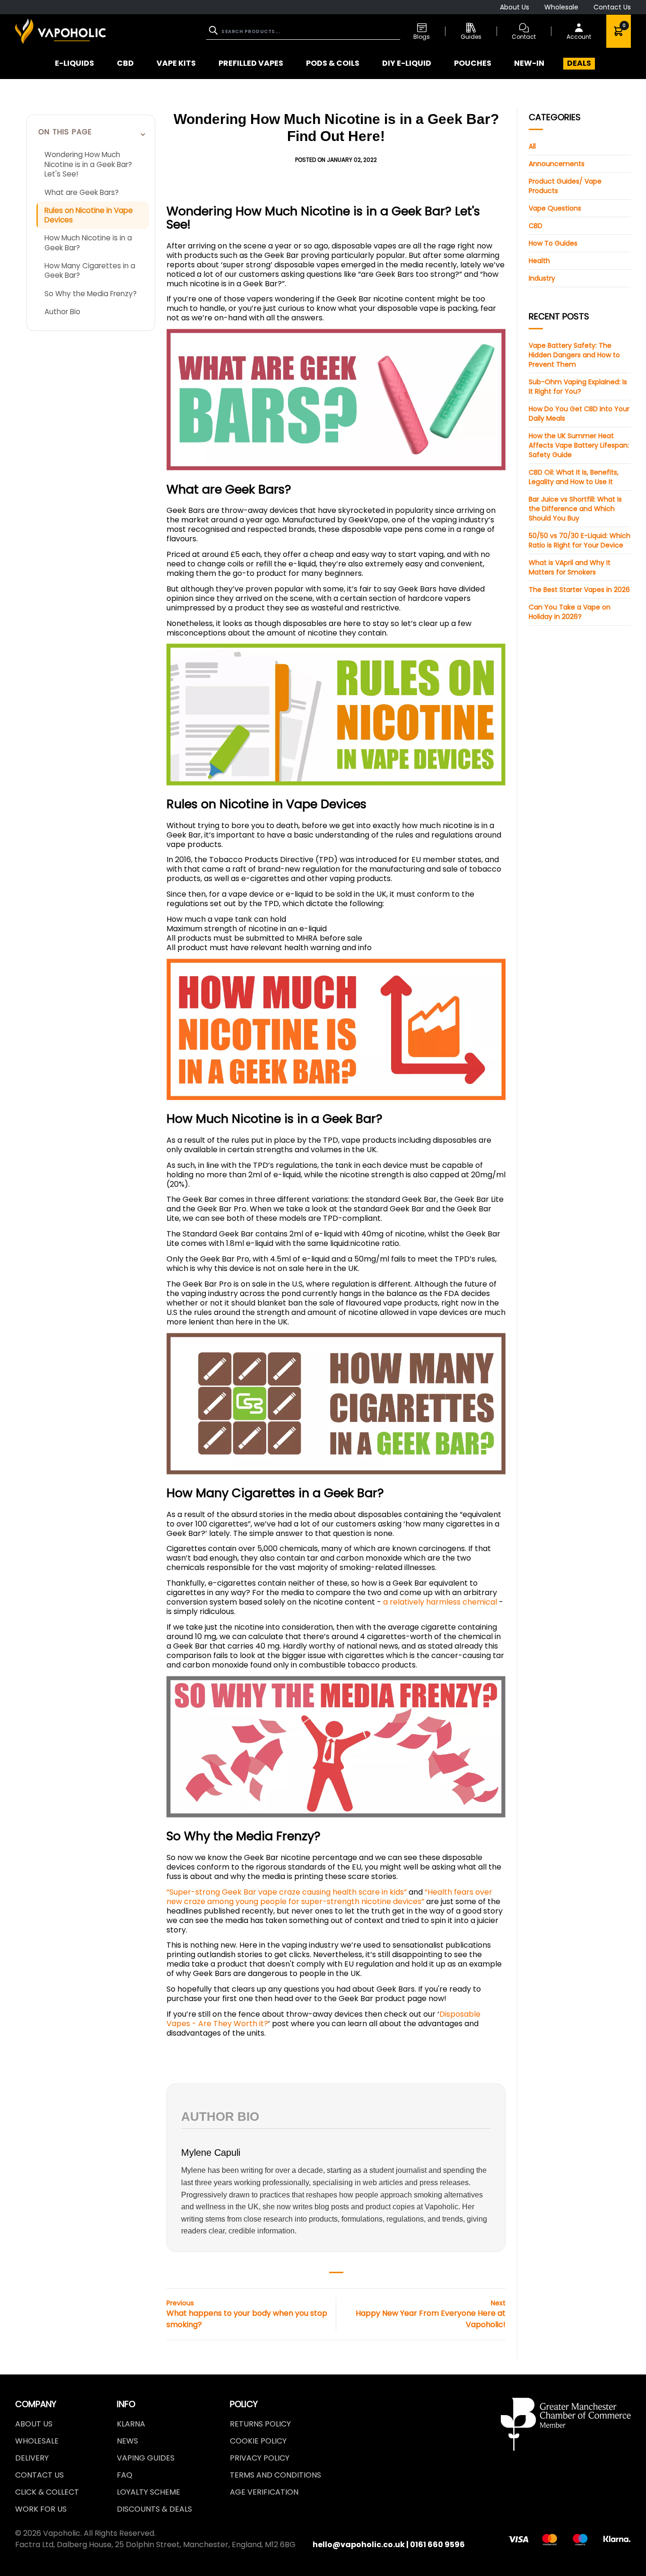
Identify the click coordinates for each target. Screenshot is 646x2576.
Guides (471, 37)
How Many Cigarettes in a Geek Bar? (90, 271)
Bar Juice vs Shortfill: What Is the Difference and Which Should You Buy (575, 509)
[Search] (214, 30)
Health (539, 261)
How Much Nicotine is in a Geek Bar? (88, 243)
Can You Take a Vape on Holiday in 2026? (570, 612)
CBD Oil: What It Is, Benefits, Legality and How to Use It (574, 477)
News (127, 2441)
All (532, 146)
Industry (542, 278)
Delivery (32, 2458)
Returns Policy (260, 2424)
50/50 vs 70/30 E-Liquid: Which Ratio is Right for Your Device (580, 540)
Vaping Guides (146, 2458)
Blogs (422, 37)
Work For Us (41, 2509)
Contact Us (612, 7)
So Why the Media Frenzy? (91, 294)
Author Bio (62, 312)
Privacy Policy (260, 2458)
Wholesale (561, 7)
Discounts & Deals (154, 2509)
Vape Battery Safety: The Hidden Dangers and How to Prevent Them (574, 355)
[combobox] (303, 31)
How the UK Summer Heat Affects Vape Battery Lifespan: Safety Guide (579, 445)
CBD (536, 226)
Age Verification (264, 2492)
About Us (515, 7)
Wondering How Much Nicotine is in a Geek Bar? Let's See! (88, 164)
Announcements (557, 164)
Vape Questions (555, 208)
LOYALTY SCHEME (148, 2492)
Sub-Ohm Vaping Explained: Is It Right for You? (578, 387)
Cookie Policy (258, 2441)
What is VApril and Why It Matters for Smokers (570, 567)
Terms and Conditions (275, 2475)
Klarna (131, 2424)
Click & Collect (47, 2492)
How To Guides (553, 243)
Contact (524, 37)
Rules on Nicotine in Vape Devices (89, 215)
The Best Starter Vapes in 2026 (579, 590)
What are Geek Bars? (82, 192)
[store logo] (61, 31)
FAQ (125, 2475)
